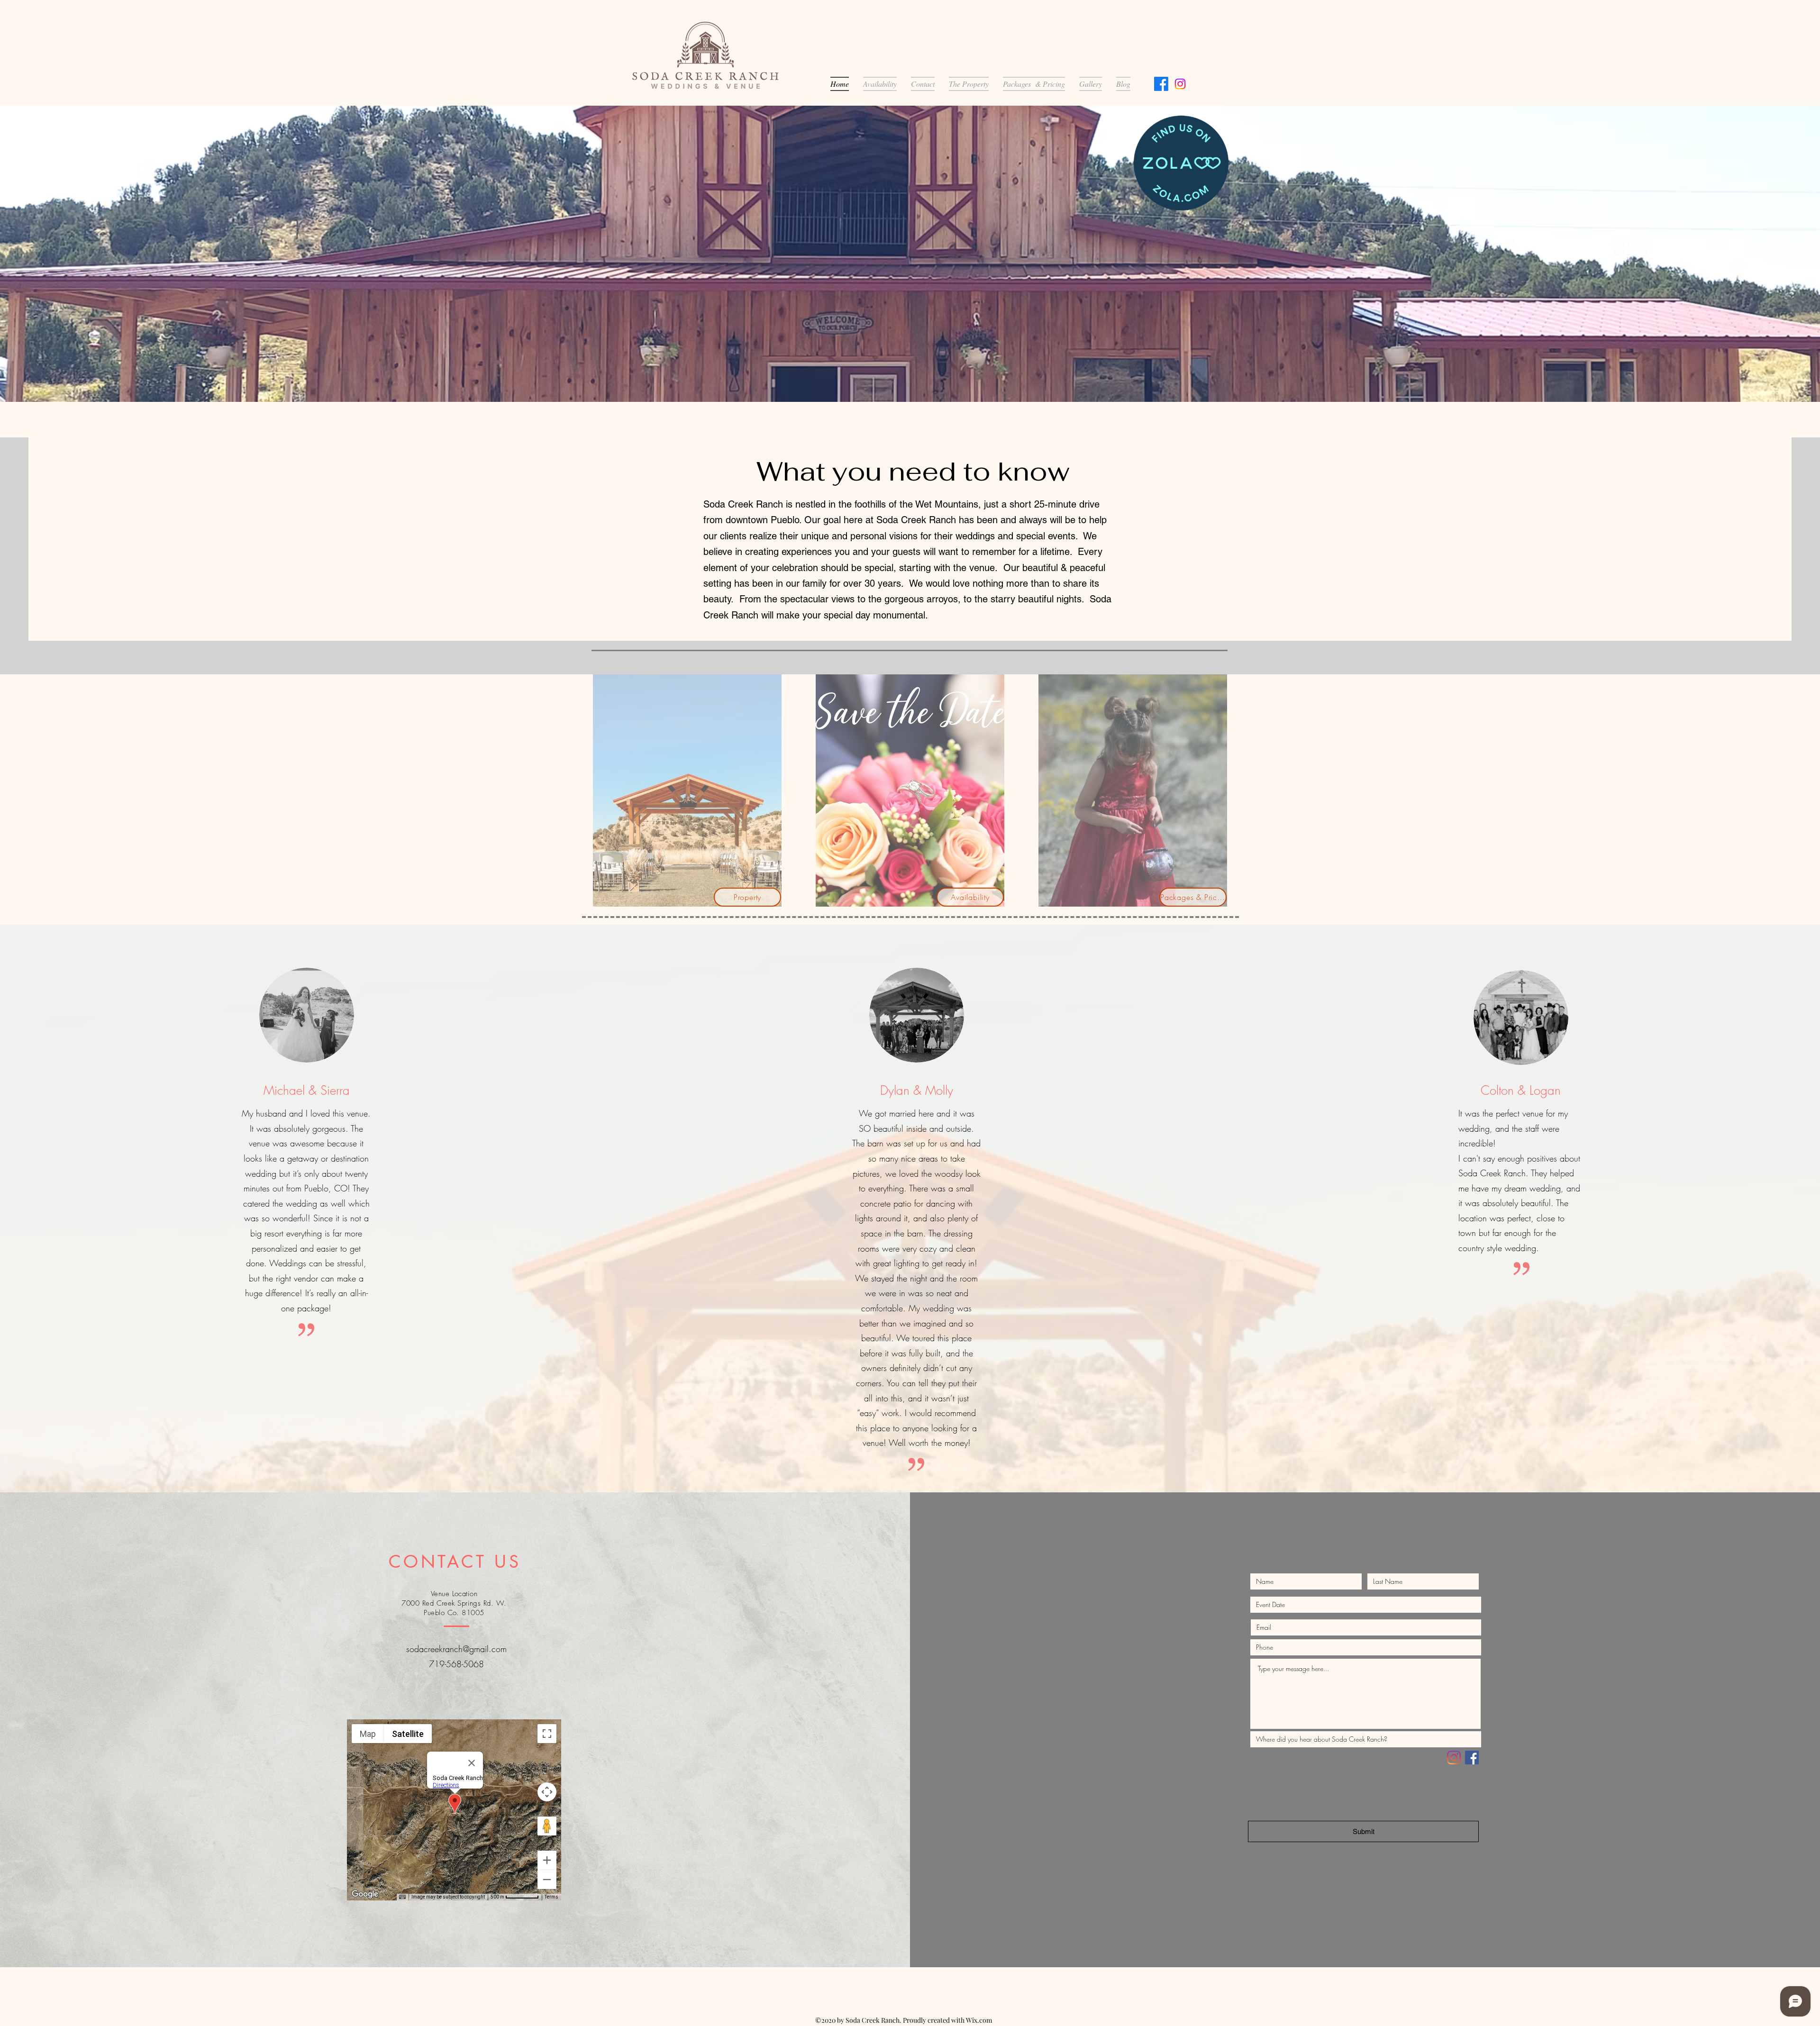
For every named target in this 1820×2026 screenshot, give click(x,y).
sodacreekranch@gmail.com (456, 1649)
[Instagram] (1180, 84)
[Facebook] (1161, 84)
